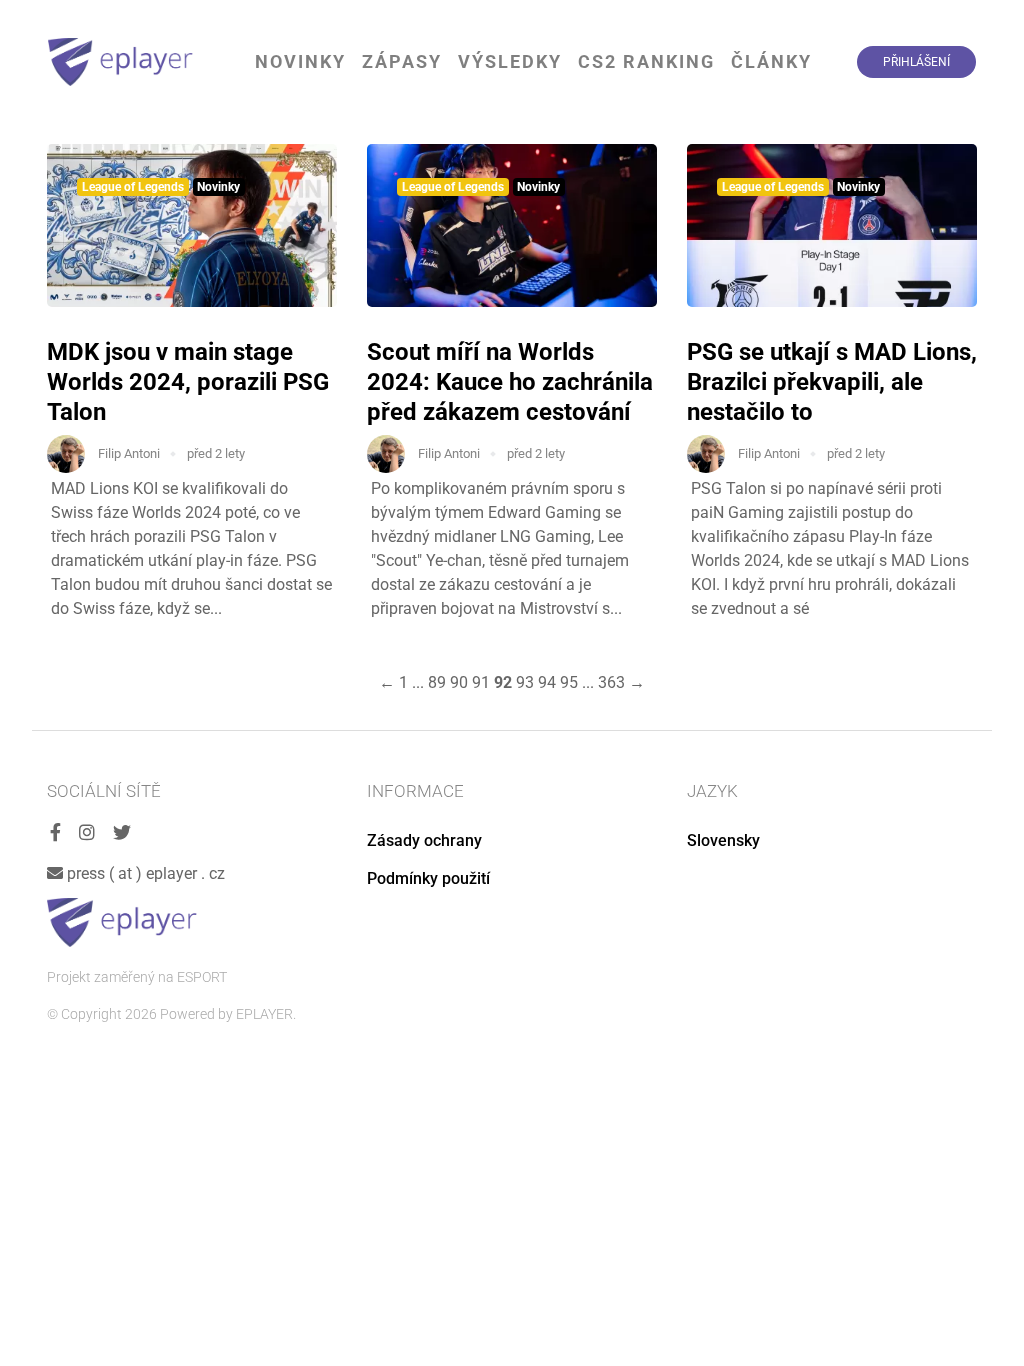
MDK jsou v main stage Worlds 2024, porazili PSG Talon (188, 382)
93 (525, 682)
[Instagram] (87, 833)
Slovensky (723, 840)
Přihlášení (916, 62)
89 (437, 682)
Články (771, 61)
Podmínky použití (428, 878)
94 (547, 682)
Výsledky (510, 61)
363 (611, 682)
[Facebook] (55, 833)
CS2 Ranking (646, 61)
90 (459, 682)
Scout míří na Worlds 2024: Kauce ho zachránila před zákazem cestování (510, 382)
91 (481, 682)
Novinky (300, 61)
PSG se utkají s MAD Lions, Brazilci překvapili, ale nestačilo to (832, 382)
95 (569, 682)
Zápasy (402, 61)
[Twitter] (122, 833)
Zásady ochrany (424, 840)
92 (503, 682)
